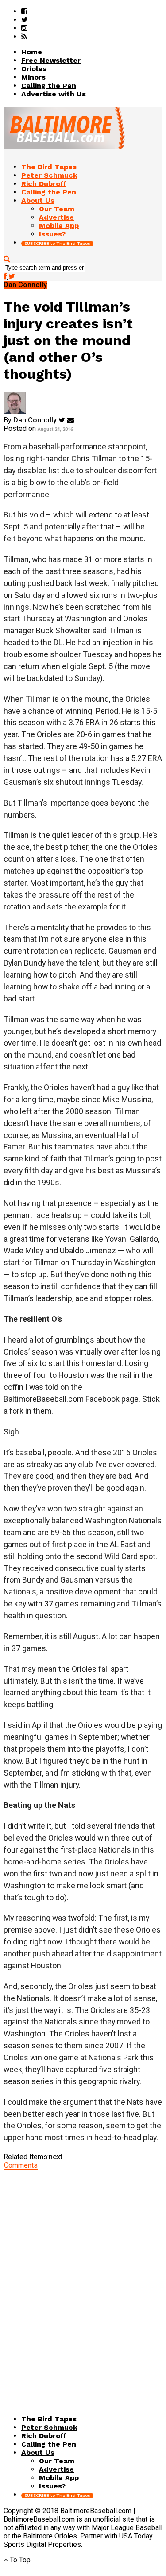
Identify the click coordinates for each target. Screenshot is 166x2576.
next (56, 2157)
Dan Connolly (35, 420)
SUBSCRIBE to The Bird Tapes (57, 243)
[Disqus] (83, 2280)
